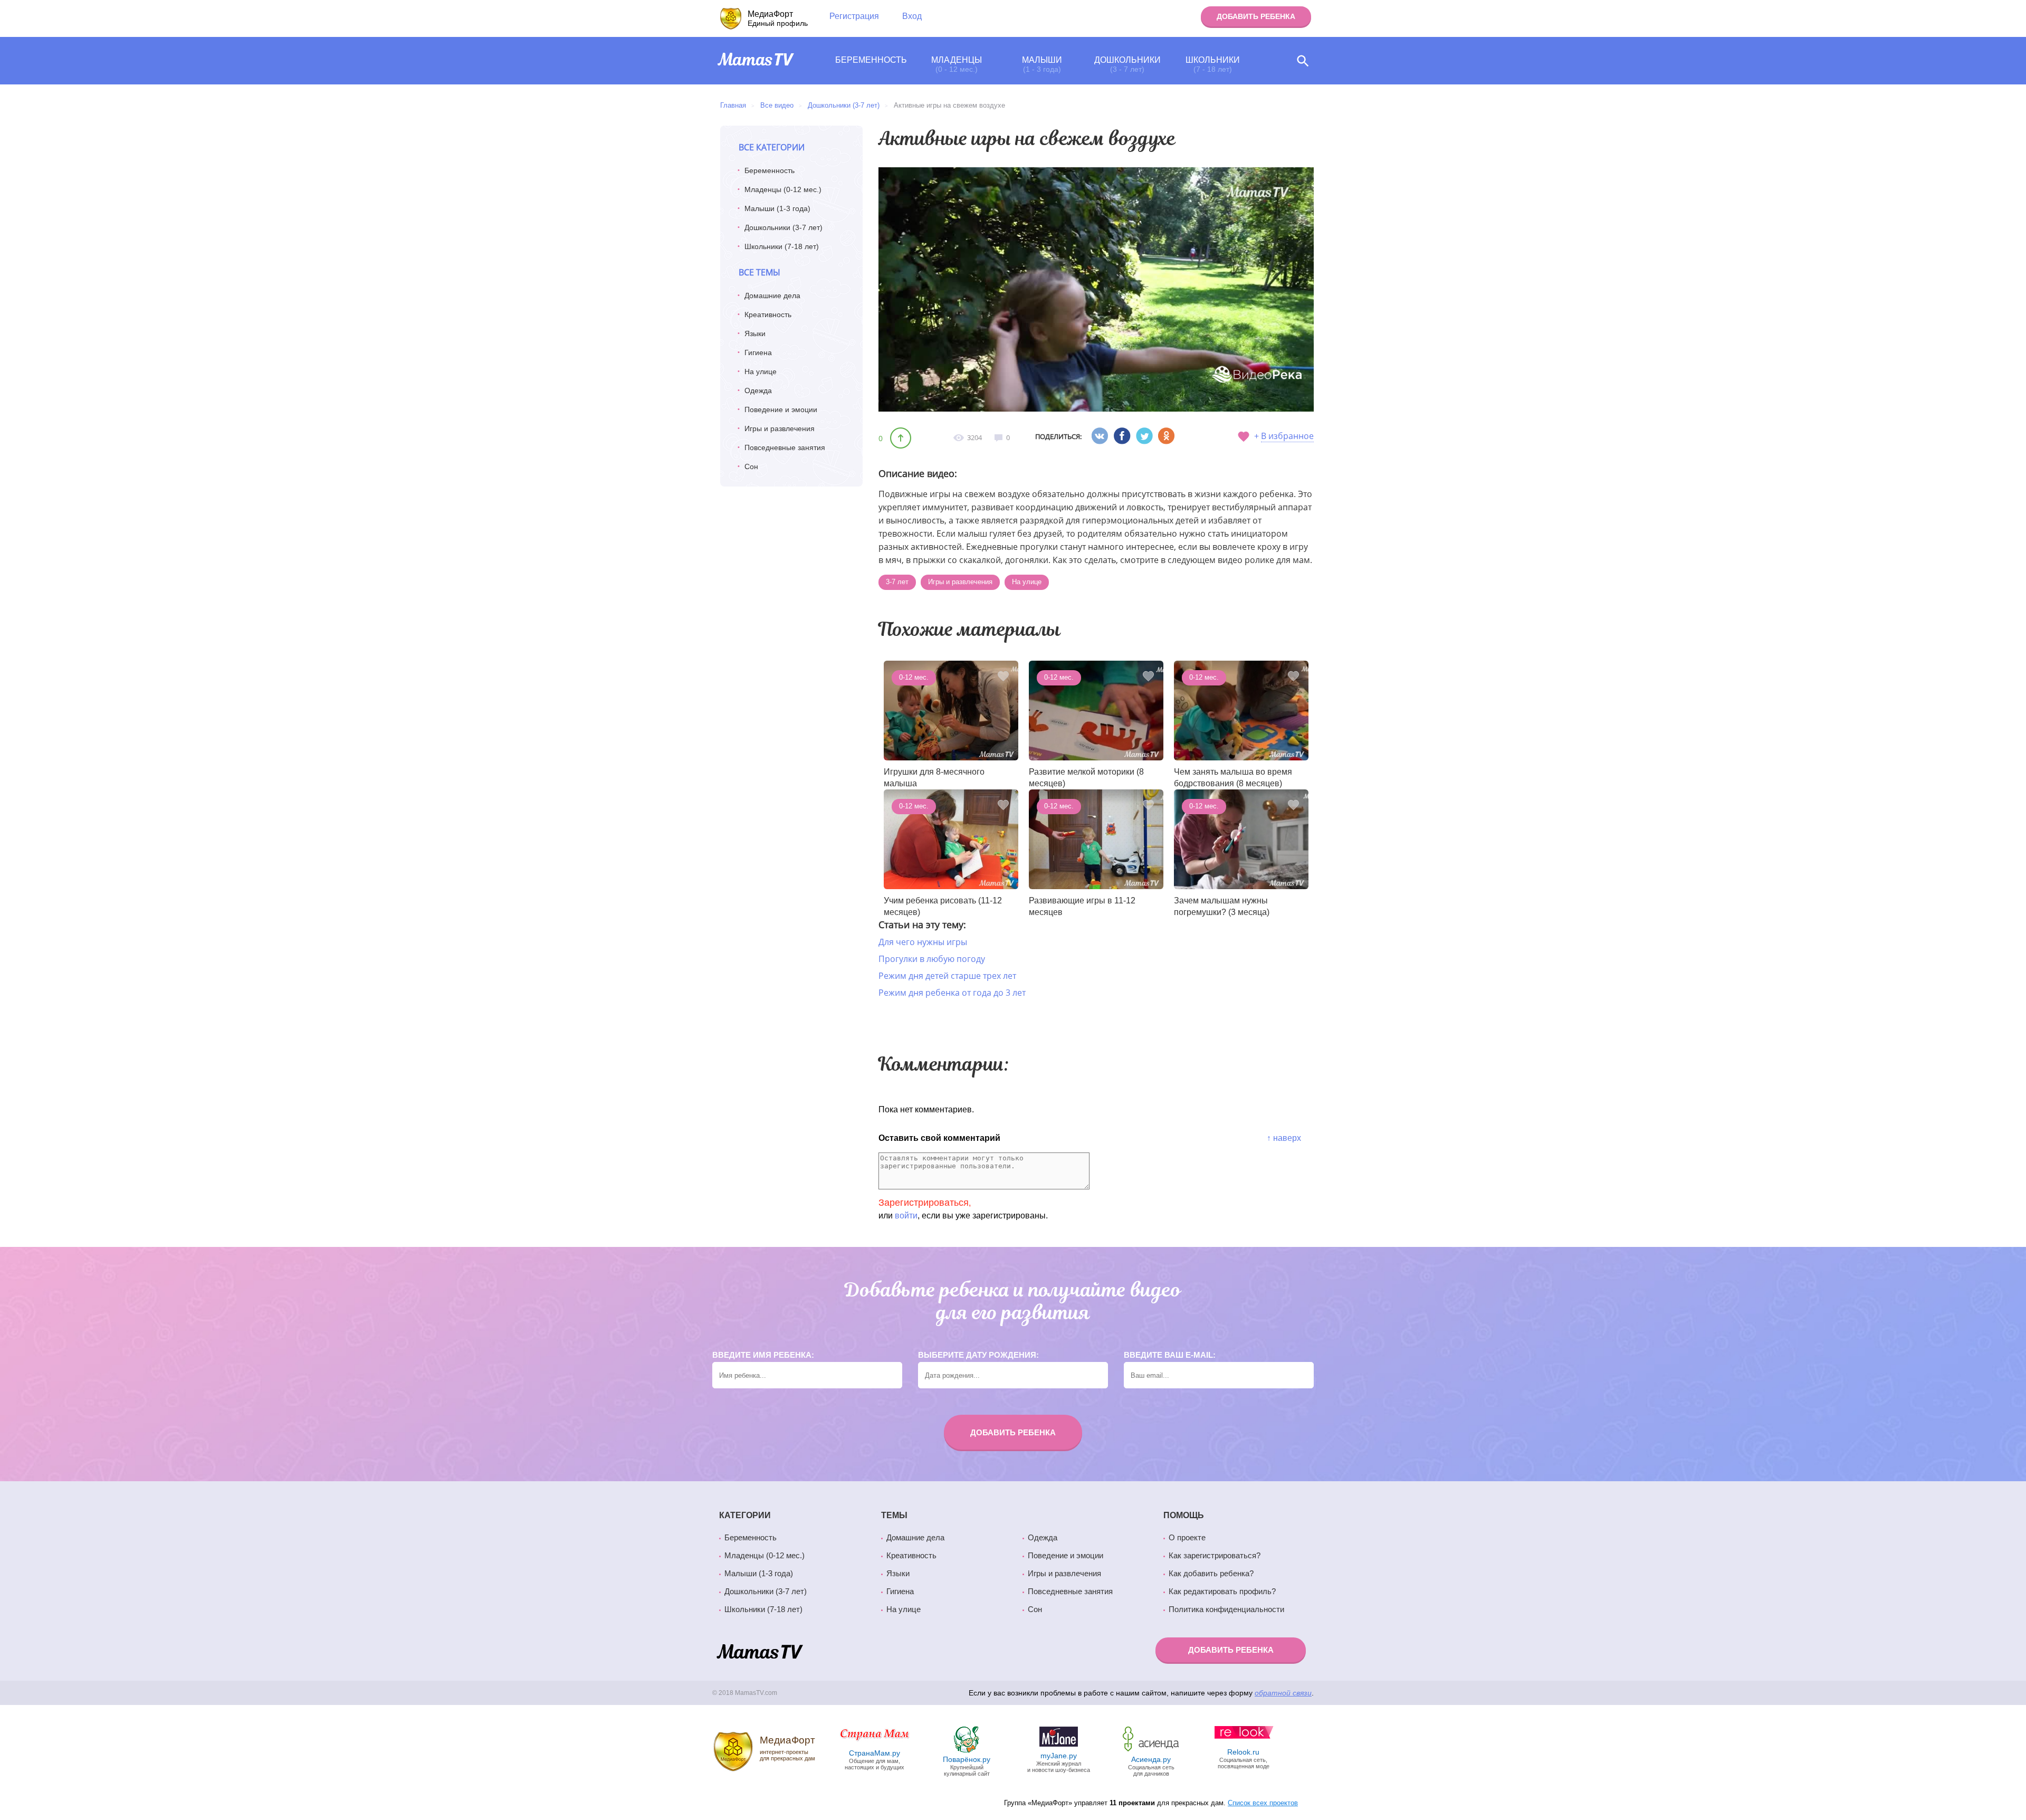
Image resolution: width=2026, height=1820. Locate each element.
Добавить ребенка (1256, 16)
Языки (755, 333)
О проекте (1187, 1538)
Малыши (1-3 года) (777, 208)
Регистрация (854, 16)
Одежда (758, 390)
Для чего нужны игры (923, 942)
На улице (761, 371)
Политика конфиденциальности (1226, 1609)
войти (906, 1216)
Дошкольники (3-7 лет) (783, 227)
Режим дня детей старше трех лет (947, 976)
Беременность (871, 60)
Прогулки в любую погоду (932, 959)
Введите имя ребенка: (763, 1355)
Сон (751, 466)
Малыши (1042, 64)
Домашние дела (772, 296)
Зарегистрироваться (924, 1203)
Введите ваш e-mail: (1170, 1355)
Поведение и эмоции (781, 409)
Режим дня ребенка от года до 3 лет (952, 993)
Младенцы (957, 64)
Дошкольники (1127, 64)
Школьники (1213, 64)
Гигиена (758, 352)
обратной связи (1283, 1693)
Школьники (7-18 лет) (782, 246)
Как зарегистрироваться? (1215, 1556)
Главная (733, 105)
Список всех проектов (1263, 1803)
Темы (894, 1515)
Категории (745, 1515)
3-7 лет (897, 582)
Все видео (777, 105)
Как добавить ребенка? (1211, 1574)
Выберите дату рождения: (978, 1355)
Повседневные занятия (785, 447)
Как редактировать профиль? (1222, 1592)
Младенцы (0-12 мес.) (783, 189)
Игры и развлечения (780, 428)
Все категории (772, 147)
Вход (912, 16)
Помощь (1184, 1515)
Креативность (768, 315)
